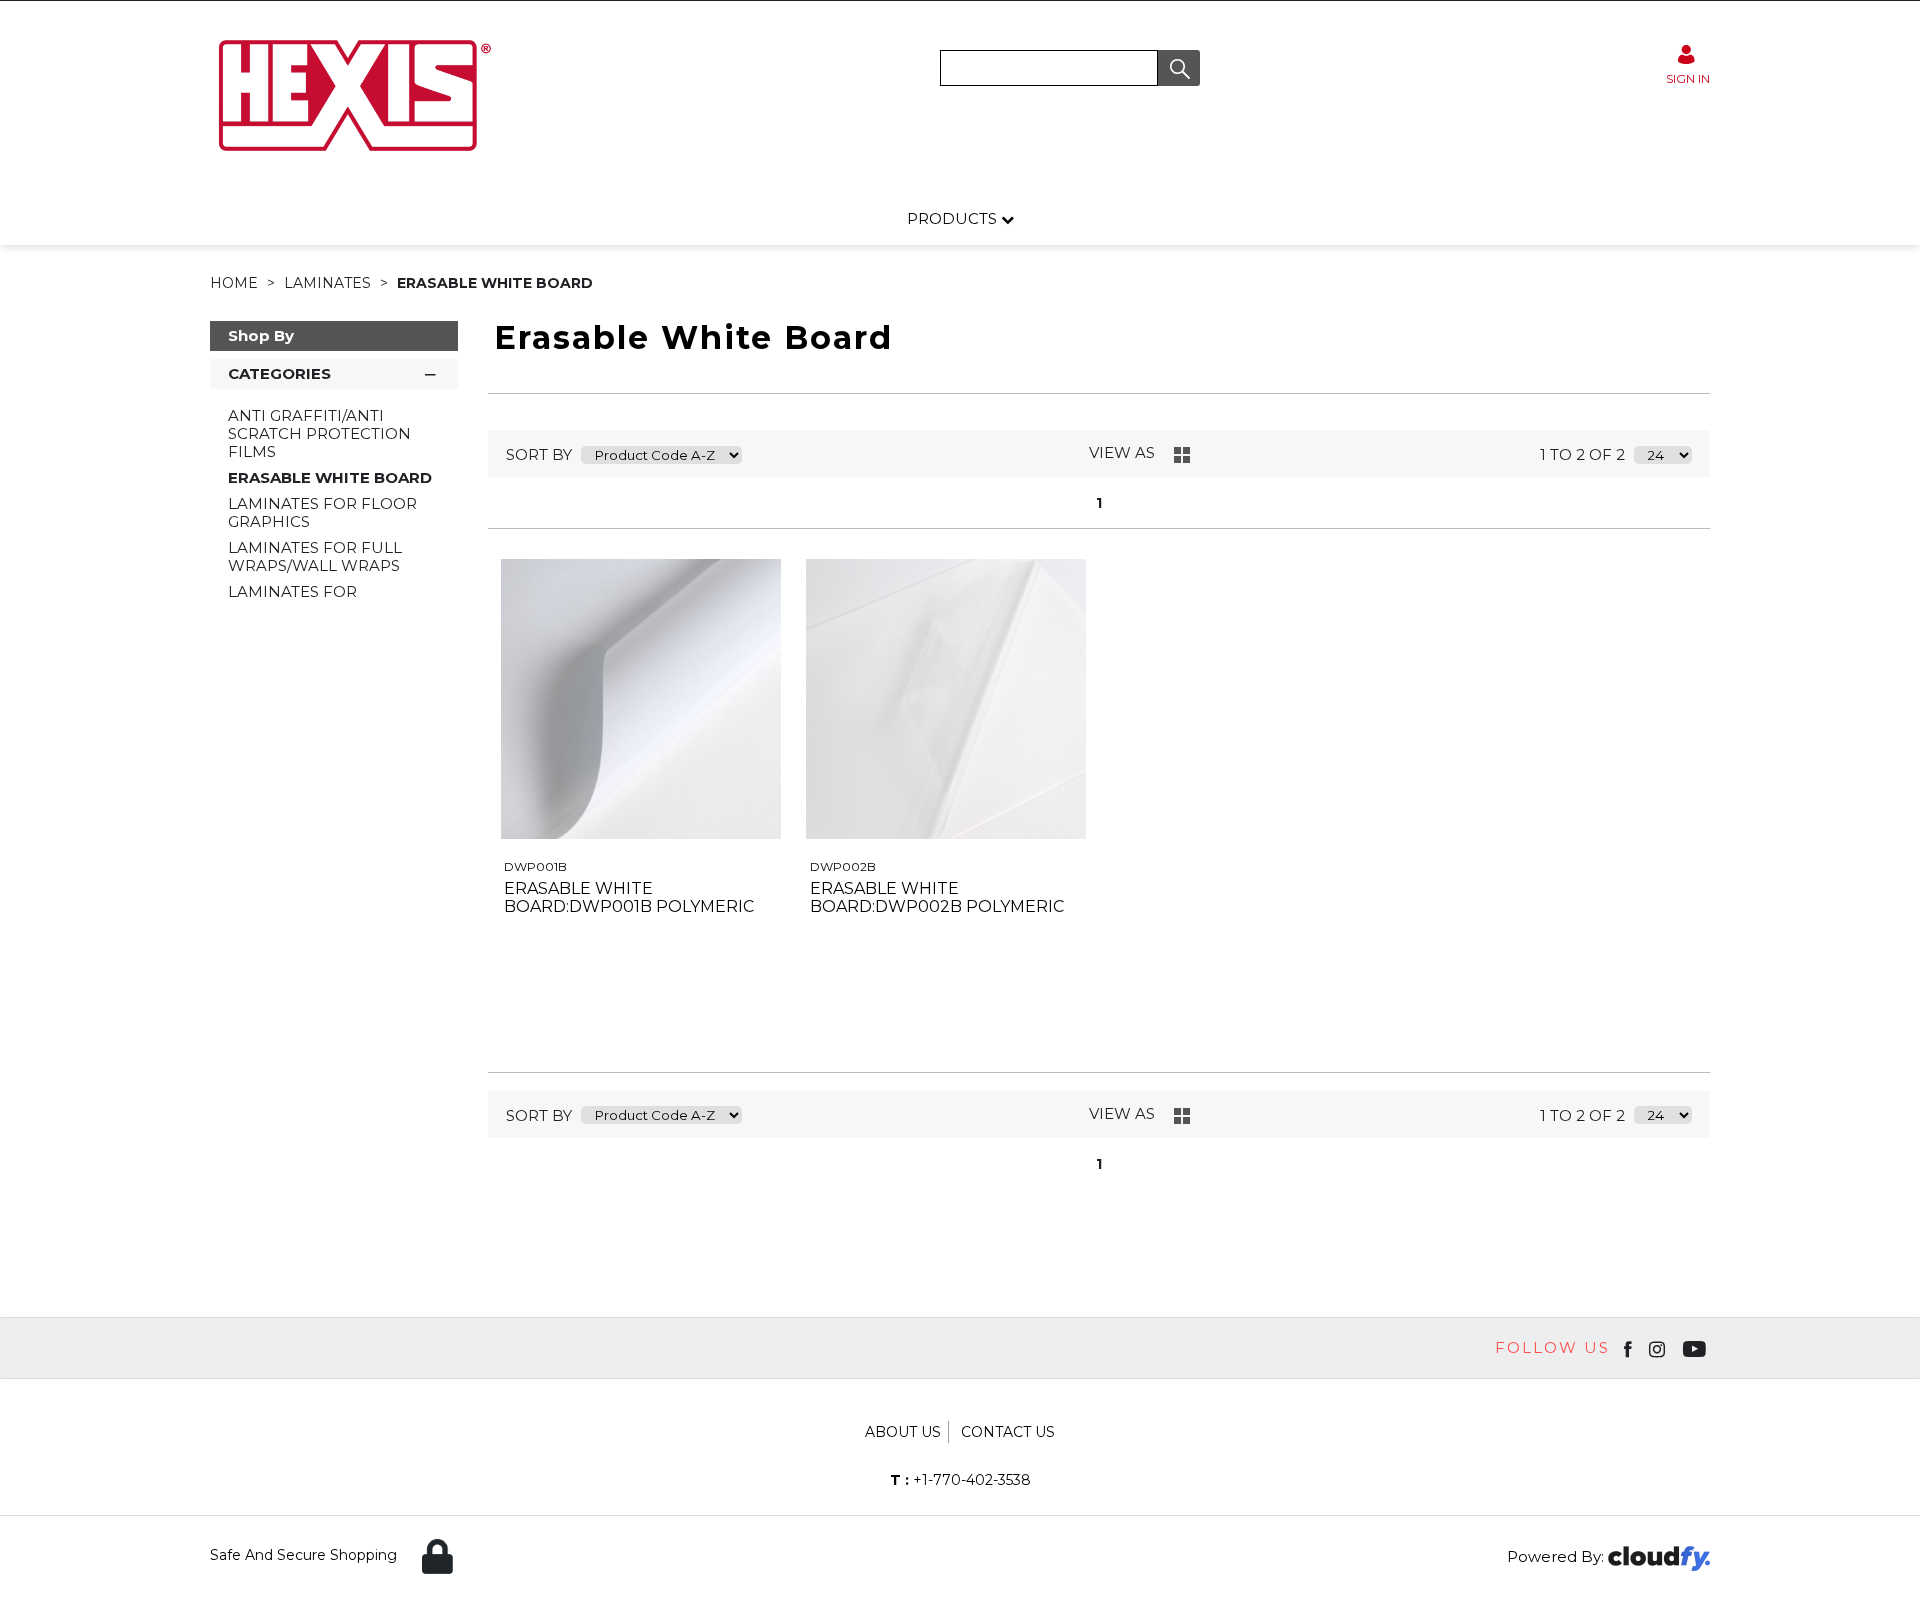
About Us (903, 1432)
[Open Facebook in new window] (1629, 1348)
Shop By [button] (261, 335)
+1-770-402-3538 (960, 1480)
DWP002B (843, 866)
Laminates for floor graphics (322, 512)
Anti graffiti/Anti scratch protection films (319, 433)
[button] (1179, 68)
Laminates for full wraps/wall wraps (315, 556)
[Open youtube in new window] (1696, 1348)
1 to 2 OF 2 (1582, 454)
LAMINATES (329, 283)
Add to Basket (714, 1022)
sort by (539, 454)
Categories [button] (279, 373)
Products (954, 218)
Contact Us (1008, 1432)
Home (236, 283)
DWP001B (535, 866)
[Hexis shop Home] (353, 158)
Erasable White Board (495, 283)
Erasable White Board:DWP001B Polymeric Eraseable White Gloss (629, 906)
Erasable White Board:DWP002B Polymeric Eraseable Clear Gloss (937, 906)
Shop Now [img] (567, 1022)
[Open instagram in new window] (1659, 1348)
